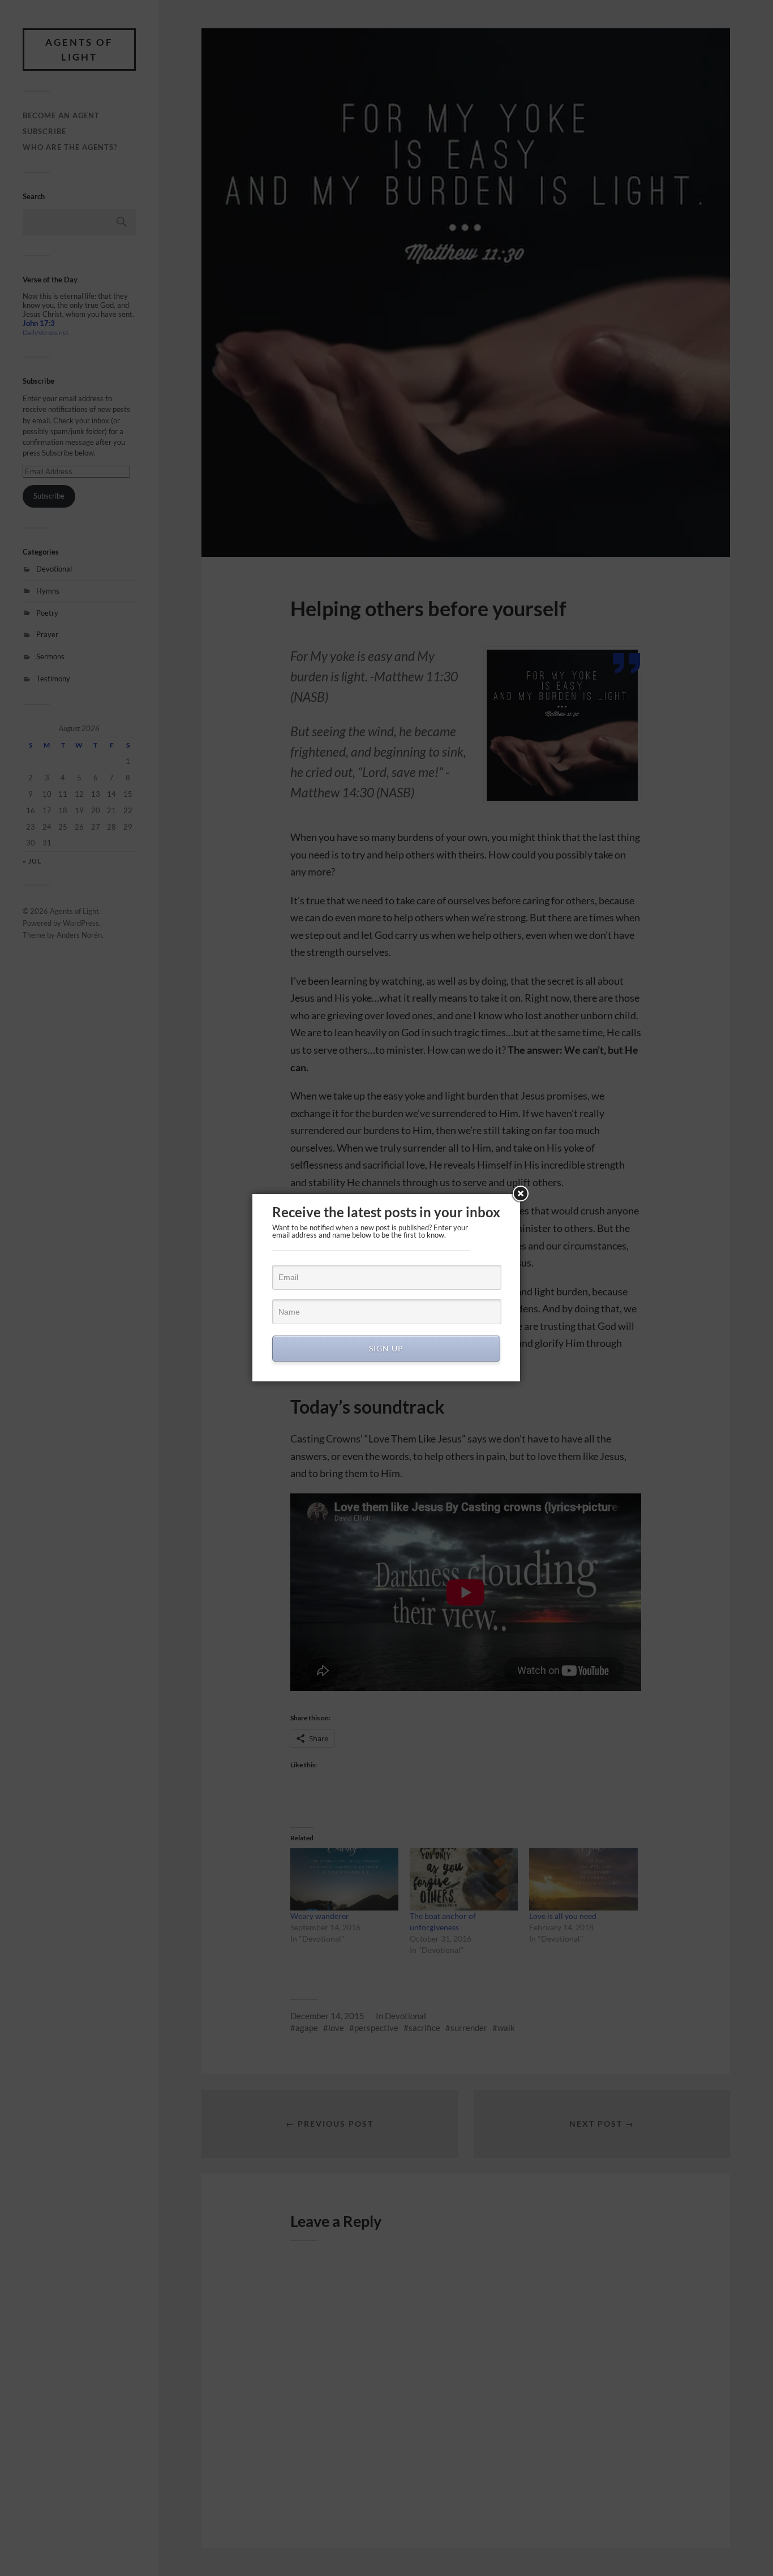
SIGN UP (386, 1348)
